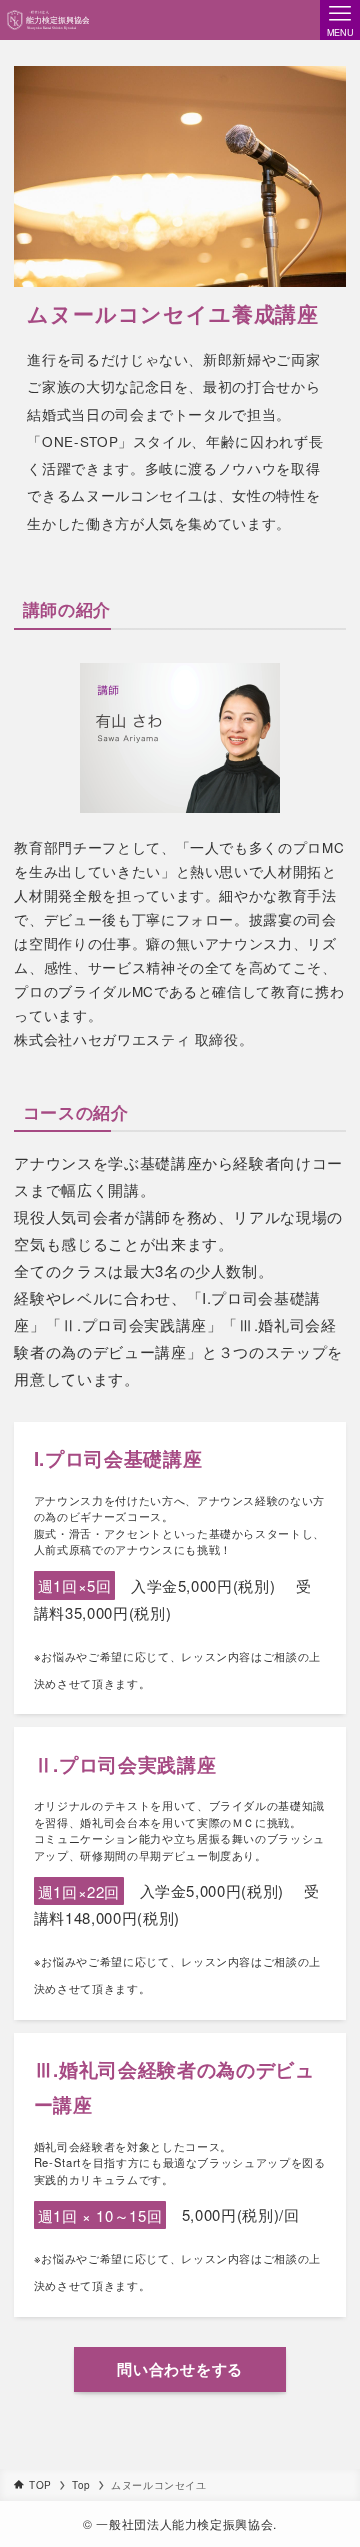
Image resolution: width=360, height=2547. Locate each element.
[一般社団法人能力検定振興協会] (48, 20)
